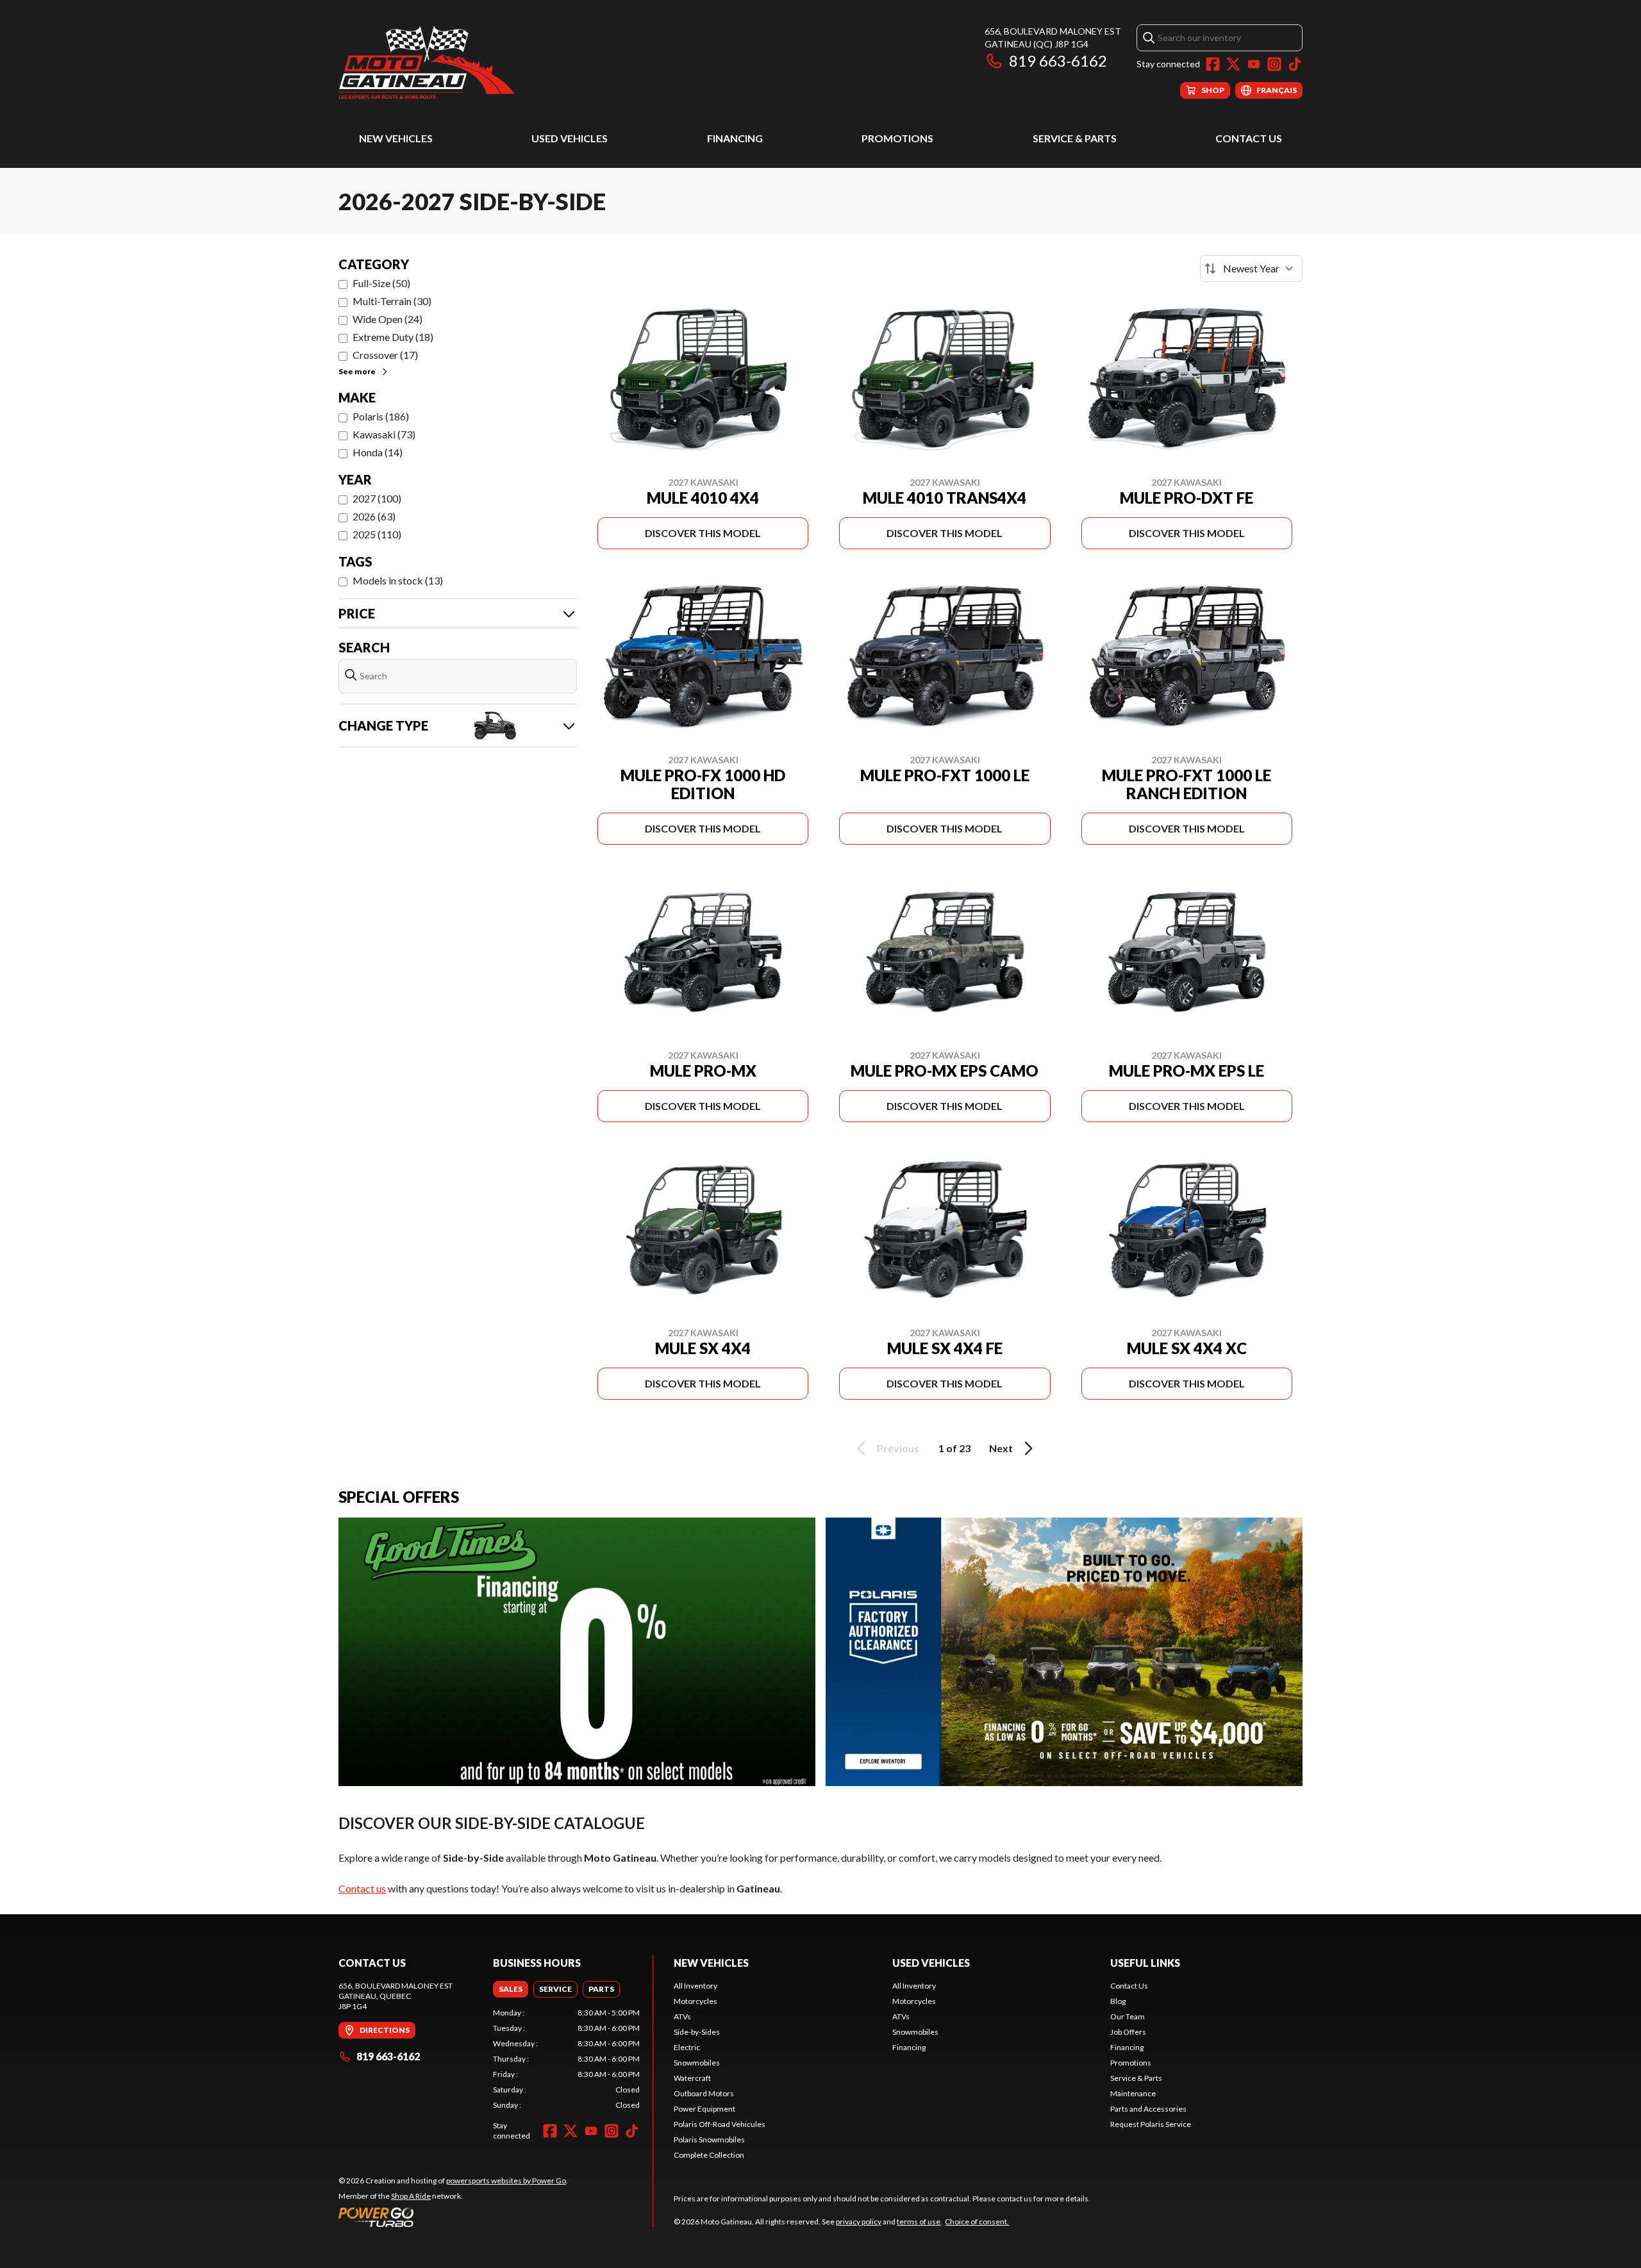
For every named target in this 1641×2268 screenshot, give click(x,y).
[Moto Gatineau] (426, 62)
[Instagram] (1274, 64)
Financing (735, 138)
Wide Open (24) (387, 319)
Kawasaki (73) (384, 434)
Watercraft (692, 2078)
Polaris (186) (381, 416)
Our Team (1128, 2016)
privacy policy (859, 2222)
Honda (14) (378, 452)
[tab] (511, 1989)
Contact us (362, 1888)
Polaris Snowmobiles (709, 2140)
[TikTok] (1295, 64)
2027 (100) (377, 498)
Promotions (897, 138)
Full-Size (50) (381, 283)
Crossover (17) (385, 355)
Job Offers (1128, 2032)
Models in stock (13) (398, 580)
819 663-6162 (1058, 61)
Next (1001, 1448)
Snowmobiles (697, 2063)
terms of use (919, 2222)
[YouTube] (1254, 64)
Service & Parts (1075, 138)
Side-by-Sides (697, 2032)
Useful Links (1145, 1963)
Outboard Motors (704, 2093)
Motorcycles (696, 2001)
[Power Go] (453, 2217)
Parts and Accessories (1148, 2109)
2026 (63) (374, 516)
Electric (687, 2047)
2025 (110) (377, 534)
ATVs (682, 2016)
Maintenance (1133, 2093)
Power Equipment (704, 2109)
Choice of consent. (977, 2222)
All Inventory (696, 1986)
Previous (898, 1448)
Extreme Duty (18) (393, 337)
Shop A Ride (411, 2196)
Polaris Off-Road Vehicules (720, 2124)
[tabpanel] (566, 2059)
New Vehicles (396, 138)
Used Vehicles (570, 138)
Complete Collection (709, 2155)
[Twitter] (1233, 64)
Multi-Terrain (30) (392, 301)
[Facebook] (1213, 64)
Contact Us (1249, 138)
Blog (1118, 2001)
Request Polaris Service (1151, 2124)
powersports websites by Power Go (506, 2181)
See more (357, 371)
